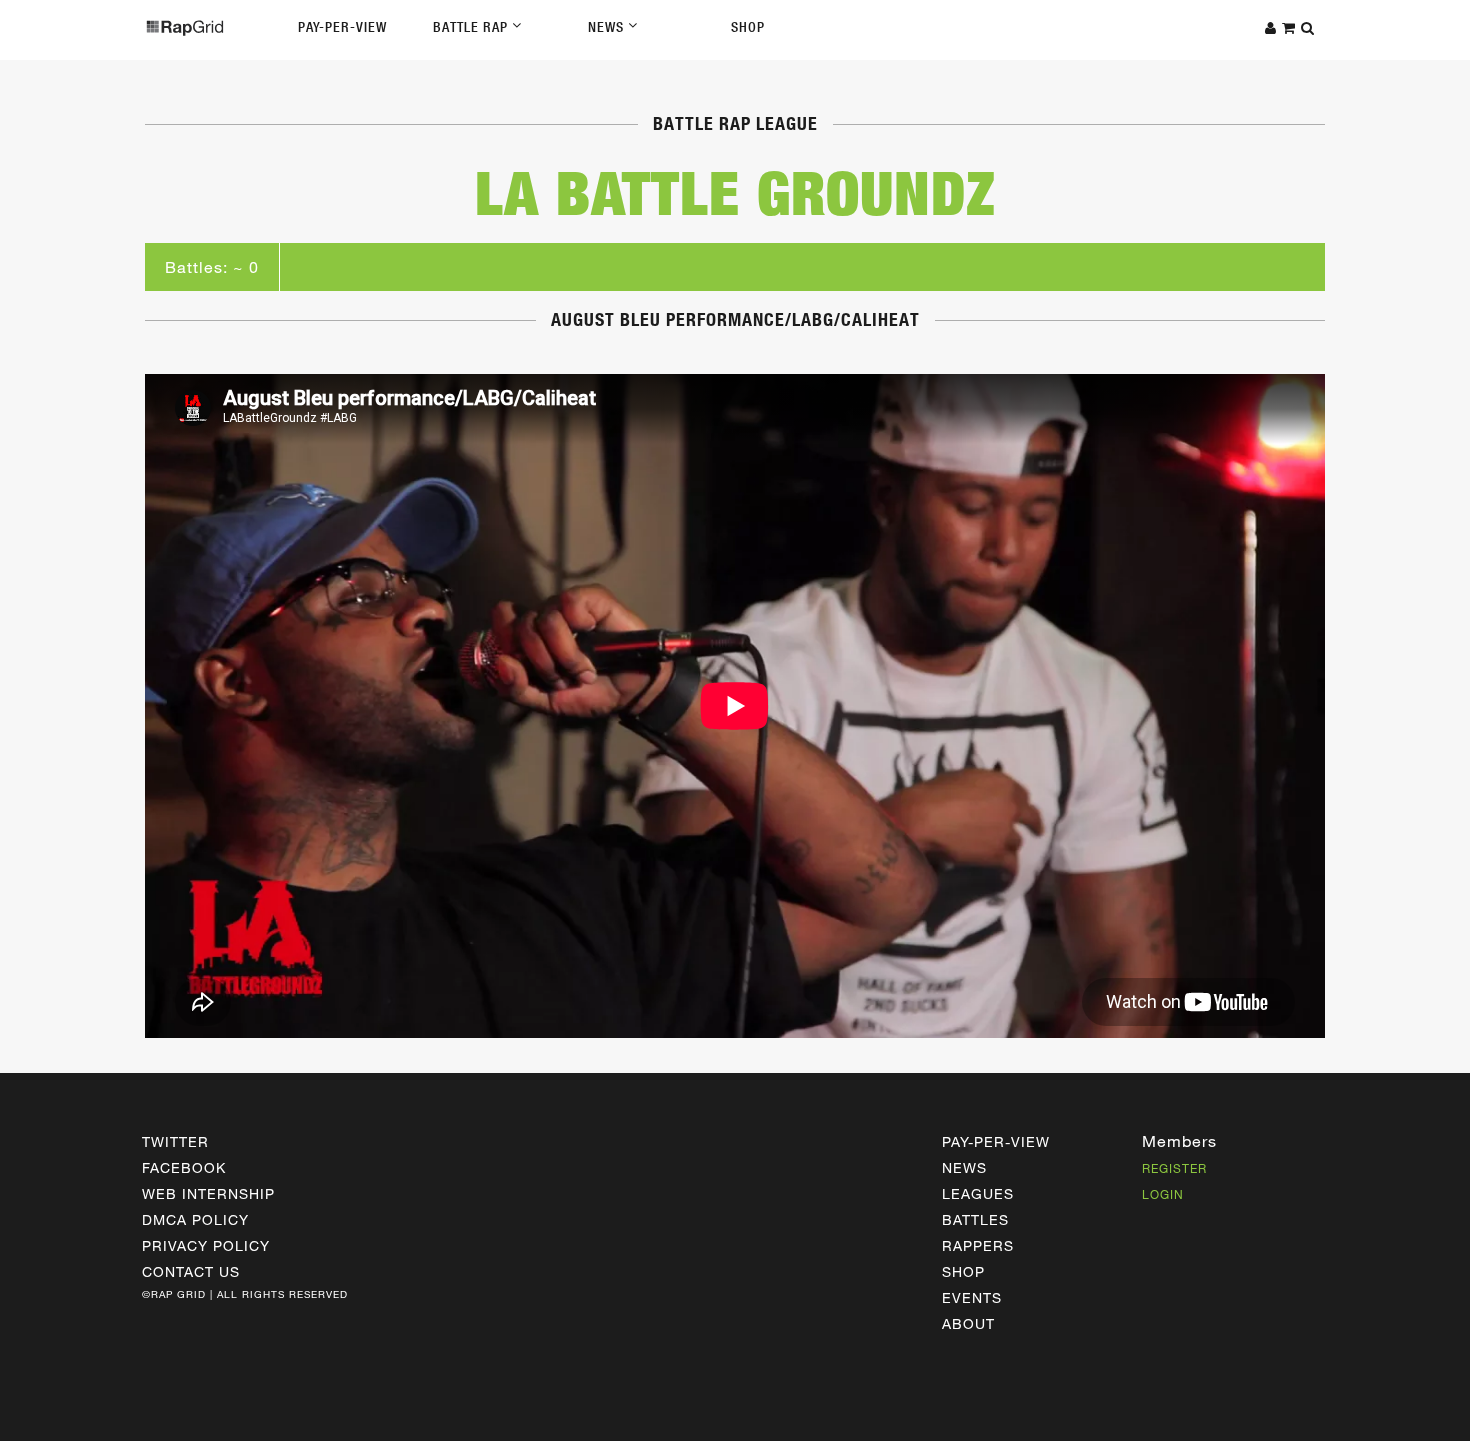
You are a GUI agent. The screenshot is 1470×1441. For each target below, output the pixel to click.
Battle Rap (472, 27)
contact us (191, 1271)
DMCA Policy (195, 1219)
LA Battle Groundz (735, 192)
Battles (975, 1219)
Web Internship (208, 1193)
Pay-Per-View (342, 27)
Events (972, 1297)
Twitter (175, 1141)
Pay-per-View (996, 1141)
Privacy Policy (206, 1245)
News (608, 27)
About (968, 1323)
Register (1174, 1168)
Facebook (184, 1167)
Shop (748, 27)
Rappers (978, 1245)
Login (1163, 1194)
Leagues (978, 1193)
